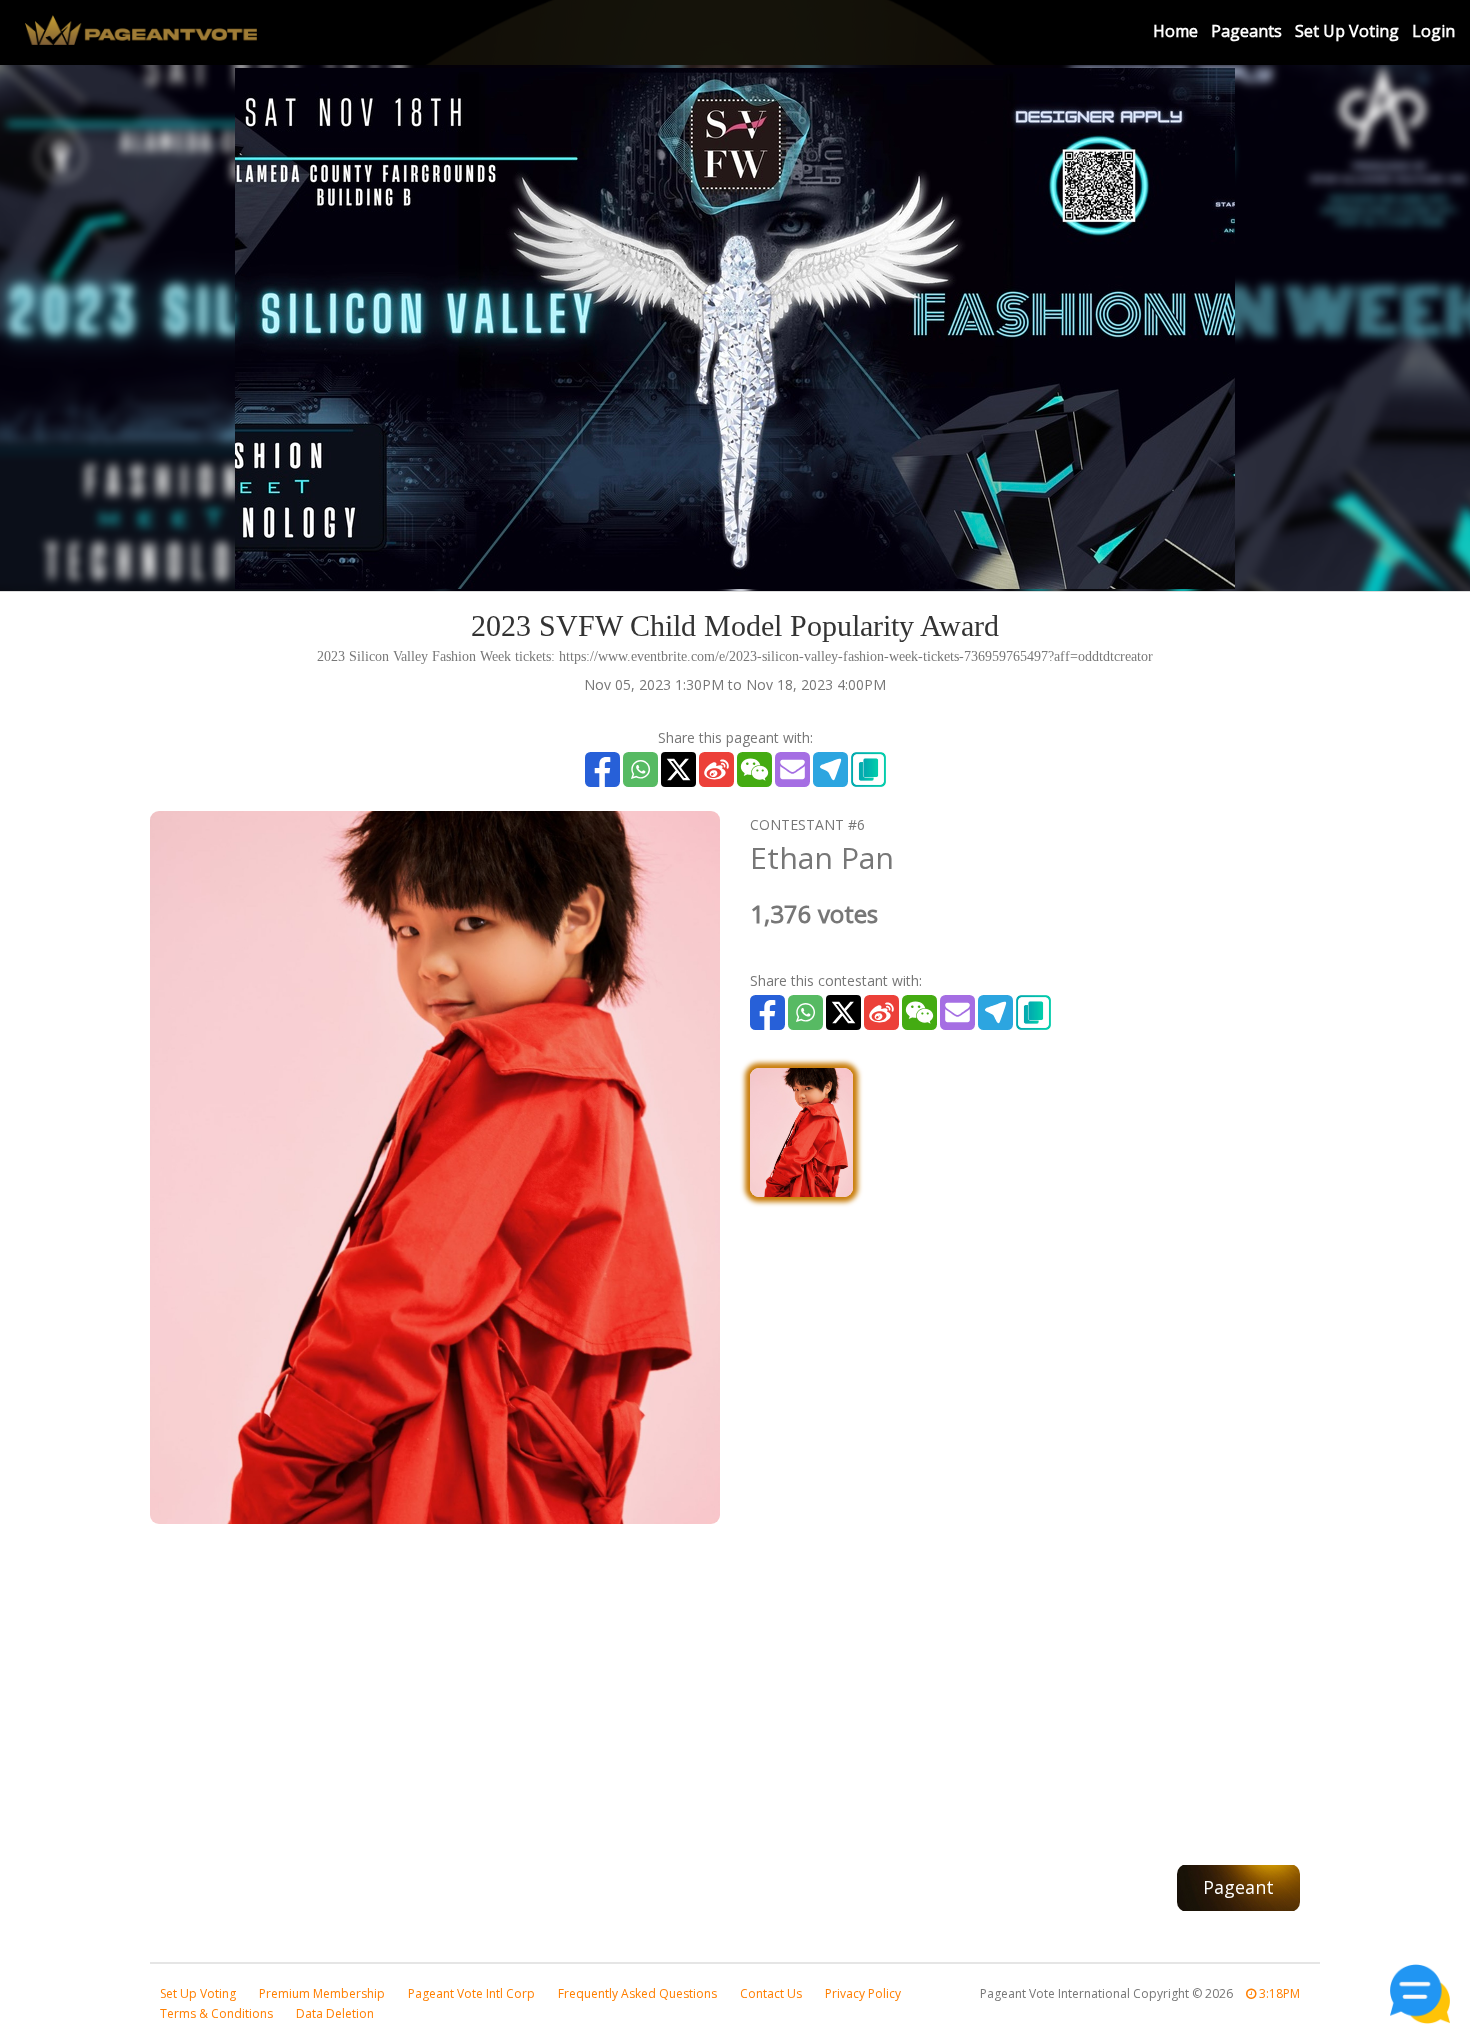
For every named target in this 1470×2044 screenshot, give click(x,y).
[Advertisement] (735, 1684)
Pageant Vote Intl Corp (471, 1993)
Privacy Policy (863, 1993)
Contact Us (771, 1993)
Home (1175, 31)
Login (1433, 31)
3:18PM (1278, 1993)
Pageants (1246, 31)
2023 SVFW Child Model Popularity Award (735, 625)
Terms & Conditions (216, 2013)
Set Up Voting (1347, 31)
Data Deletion (335, 2013)
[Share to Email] (792, 769)
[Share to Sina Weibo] (716, 769)
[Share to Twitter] (678, 769)
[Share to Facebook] (602, 769)
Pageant (1238, 1887)
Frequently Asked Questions (637, 1993)
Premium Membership (322, 1993)
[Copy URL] (868, 769)
